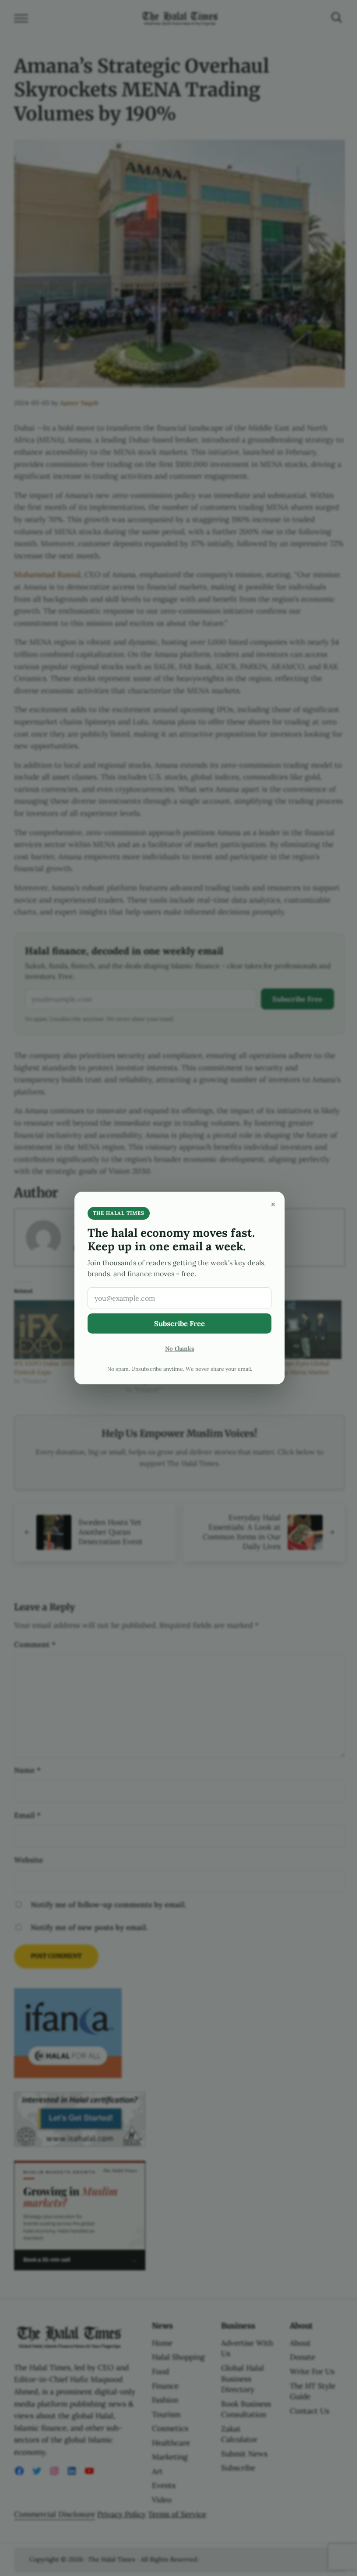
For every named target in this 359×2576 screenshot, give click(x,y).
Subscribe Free (179, 1323)
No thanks (180, 1348)
